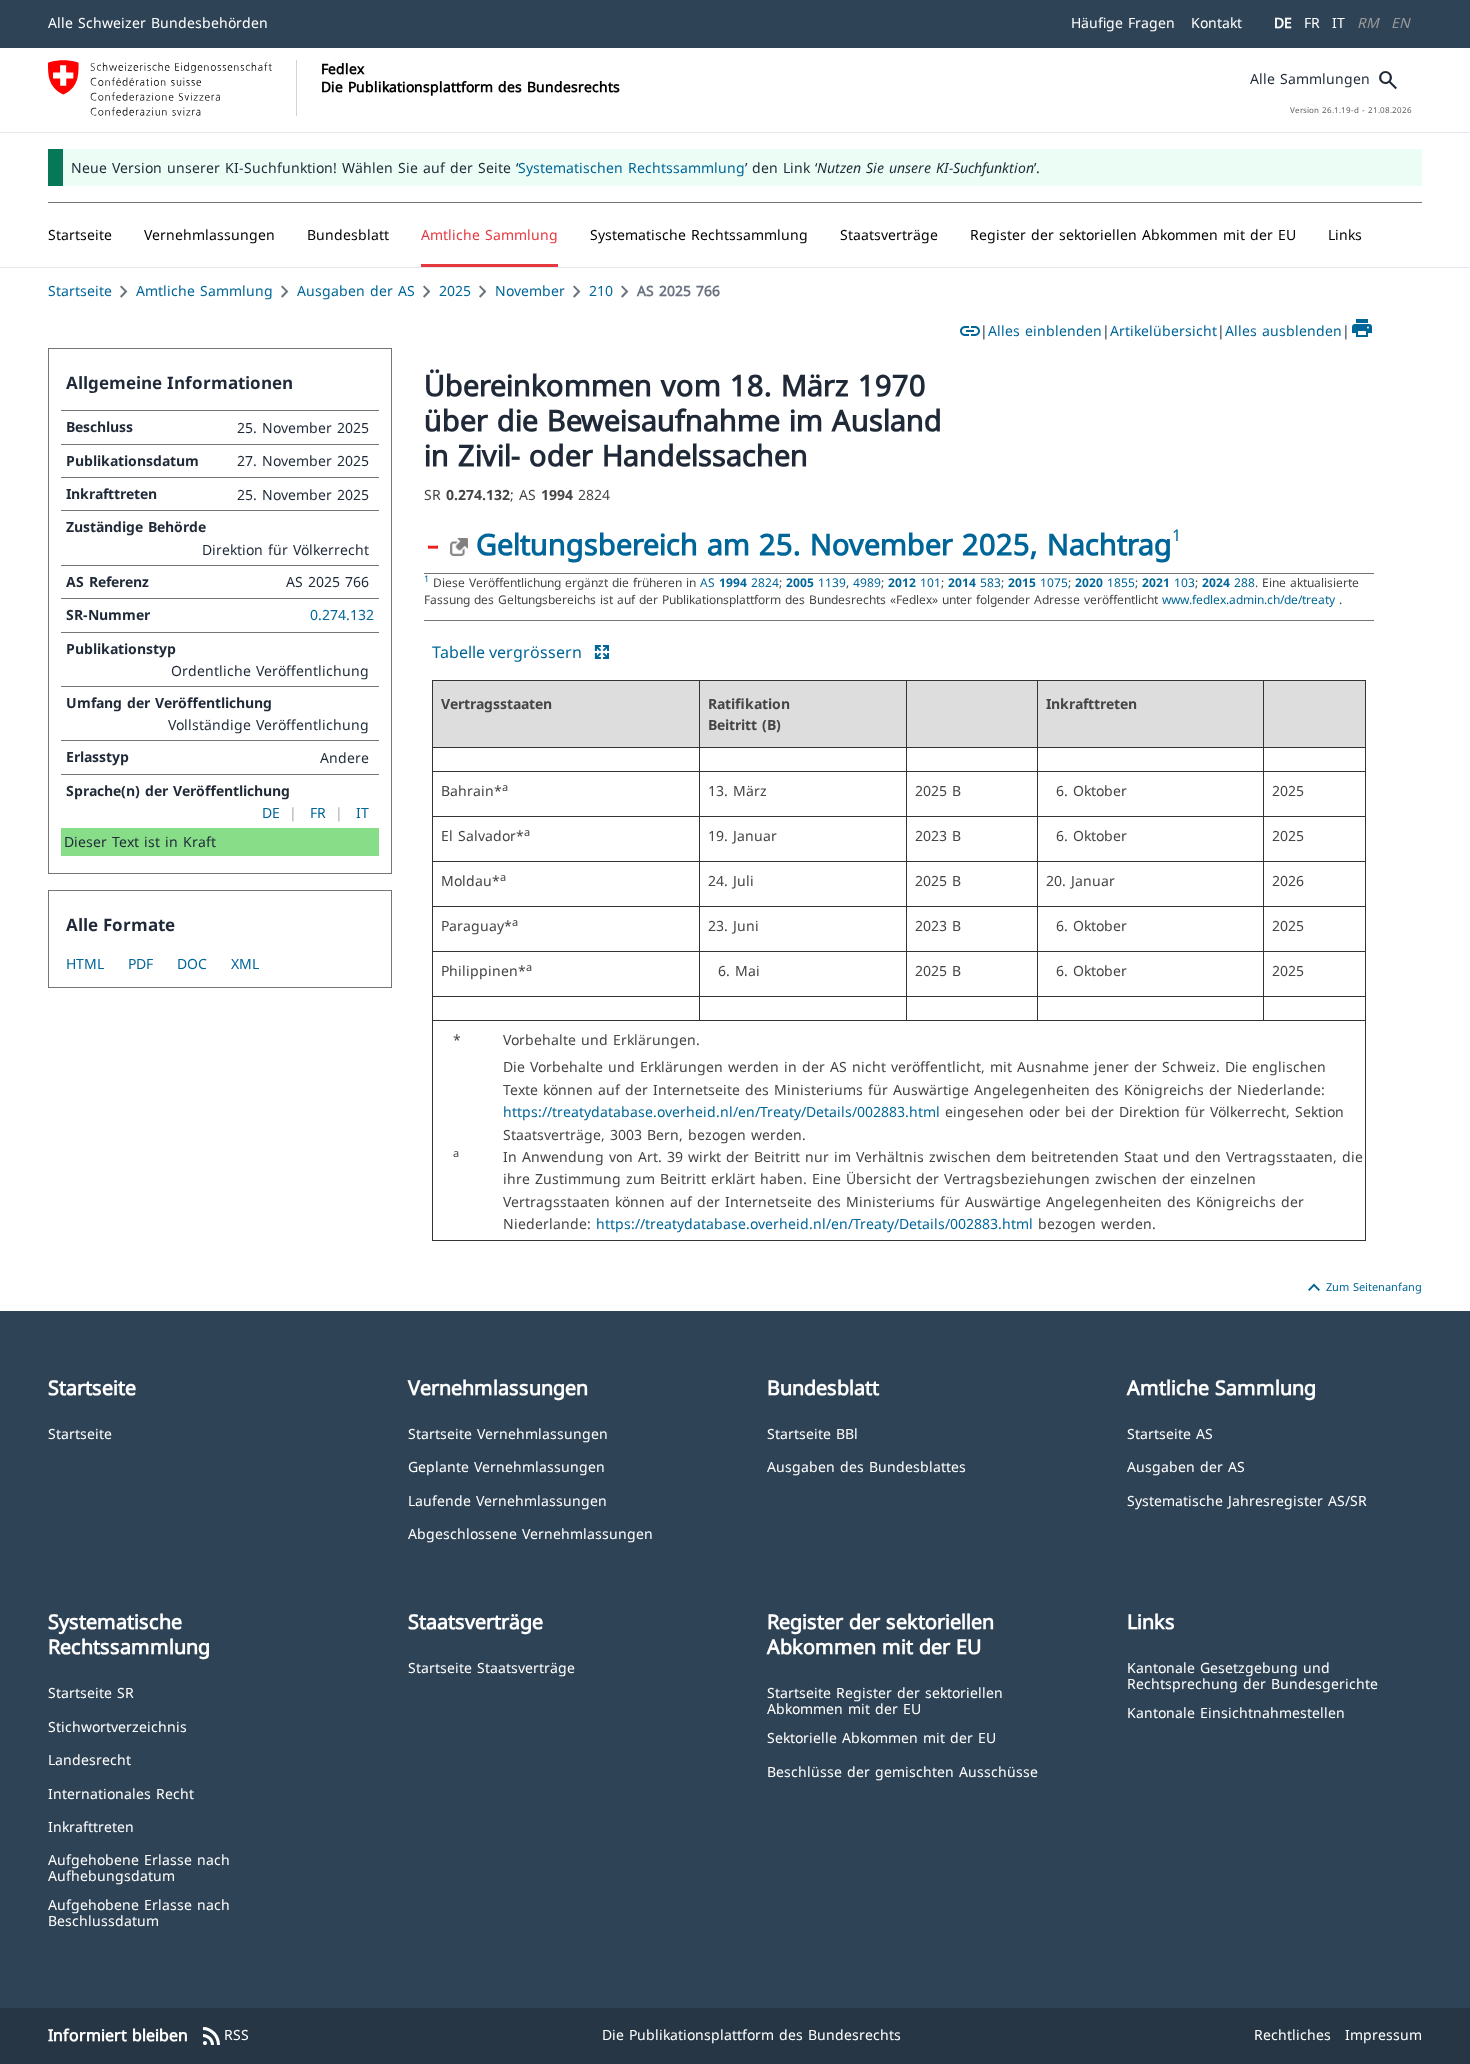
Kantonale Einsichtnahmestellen (1236, 1711)
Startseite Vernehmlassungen (508, 1432)
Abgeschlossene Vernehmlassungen (530, 1532)
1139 (816, 582)
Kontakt (1216, 22)
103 (1168, 582)
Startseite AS (1170, 1432)
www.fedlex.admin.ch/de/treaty (1250, 599)
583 (974, 582)
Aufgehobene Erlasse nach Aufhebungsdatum (139, 1866)
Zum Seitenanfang (1362, 1288)
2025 (455, 290)
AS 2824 (739, 582)
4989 (867, 582)
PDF (140, 963)
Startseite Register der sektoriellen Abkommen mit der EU (885, 1699)
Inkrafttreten (91, 1825)
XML (245, 963)
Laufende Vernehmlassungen (507, 1499)
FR (1312, 22)
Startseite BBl (812, 1432)
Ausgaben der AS (356, 290)
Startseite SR (91, 1691)
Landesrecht (89, 1758)
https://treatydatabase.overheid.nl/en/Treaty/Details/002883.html (724, 1111)
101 (914, 582)
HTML (85, 963)
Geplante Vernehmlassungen (506, 1465)
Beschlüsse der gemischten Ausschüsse (902, 1770)
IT (1338, 22)
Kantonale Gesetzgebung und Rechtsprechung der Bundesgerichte (1252, 1674)
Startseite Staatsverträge (491, 1666)
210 (601, 290)
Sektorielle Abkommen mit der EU (881, 1736)
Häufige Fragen (1123, 22)
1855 (1105, 582)
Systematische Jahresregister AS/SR (1247, 1499)
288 (1228, 582)
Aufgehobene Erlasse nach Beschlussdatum (139, 1911)
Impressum (1383, 2034)
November (530, 290)
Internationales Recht (121, 1792)
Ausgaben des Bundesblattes (866, 1465)
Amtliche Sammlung (204, 290)
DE (1283, 22)
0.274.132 (342, 614)
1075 (1038, 582)
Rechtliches (1292, 2034)
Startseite (80, 290)
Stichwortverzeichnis (117, 1725)
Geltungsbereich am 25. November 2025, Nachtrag (824, 543)
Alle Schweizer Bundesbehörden (158, 22)
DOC (192, 963)
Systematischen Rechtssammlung (631, 167)
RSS (224, 2036)
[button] (209, 235)
